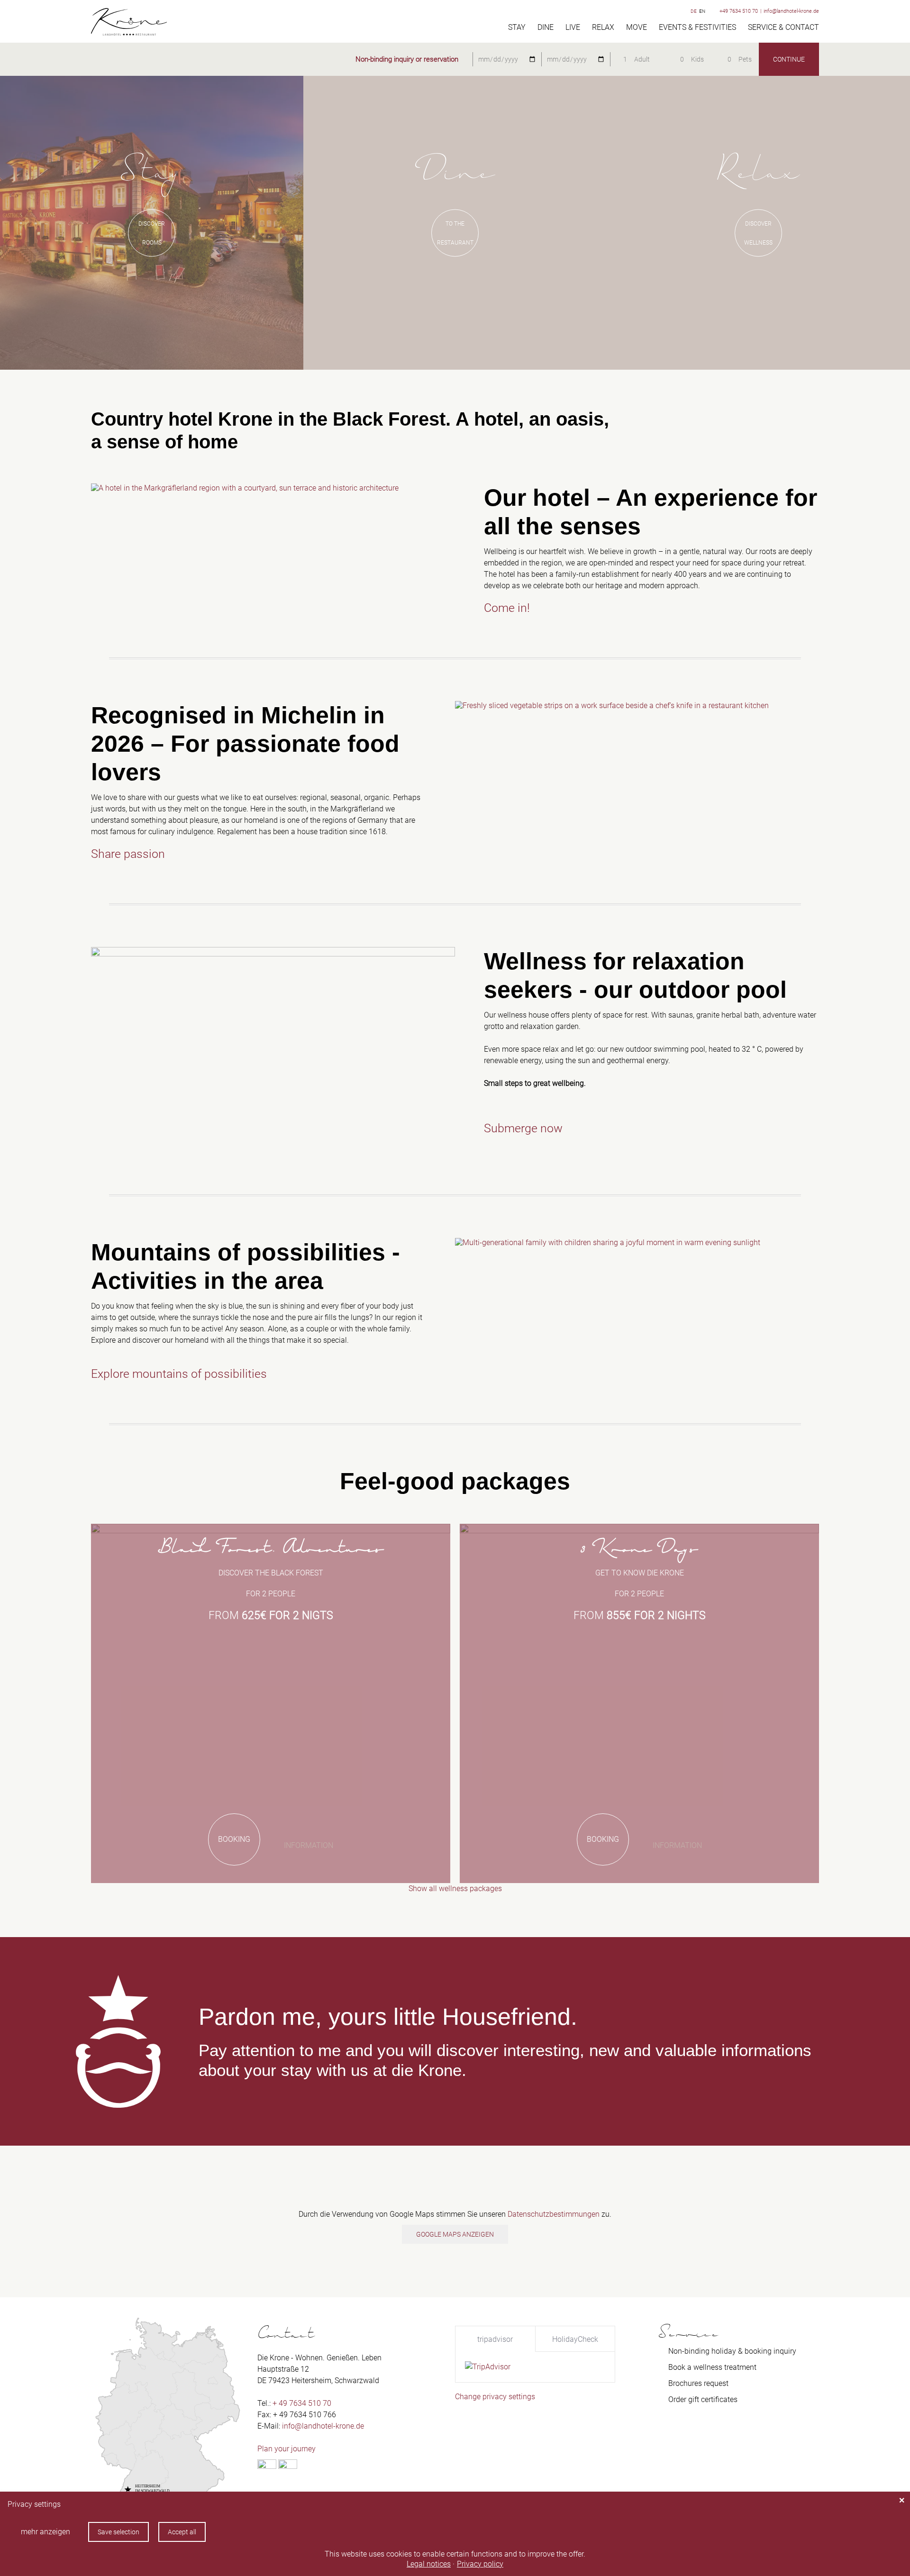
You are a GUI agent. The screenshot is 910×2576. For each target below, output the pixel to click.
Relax (603, 27)
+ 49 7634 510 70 (302, 2403)
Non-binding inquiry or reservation (407, 59)
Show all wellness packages (455, 1889)
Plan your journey (287, 2449)
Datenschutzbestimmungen (554, 2214)
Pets (745, 59)
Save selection (118, 2532)
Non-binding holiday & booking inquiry (732, 2351)
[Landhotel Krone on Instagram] (288, 2466)
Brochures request (698, 2383)
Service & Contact (783, 27)
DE (694, 11)
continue (789, 59)
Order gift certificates (703, 2399)
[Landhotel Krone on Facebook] (267, 2466)
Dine (546, 27)
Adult (642, 59)
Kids (697, 59)
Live (573, 27)
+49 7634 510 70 (739, 11)
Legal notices (429, 2564)
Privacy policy (480, 2564)
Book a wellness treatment (712, 2367)
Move (637, 27)
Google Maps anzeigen (455, 2234)
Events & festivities (697, 27)
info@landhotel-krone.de (791, 11)
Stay (517, 27)
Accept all (182, 2532)
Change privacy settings (495, 2397)
